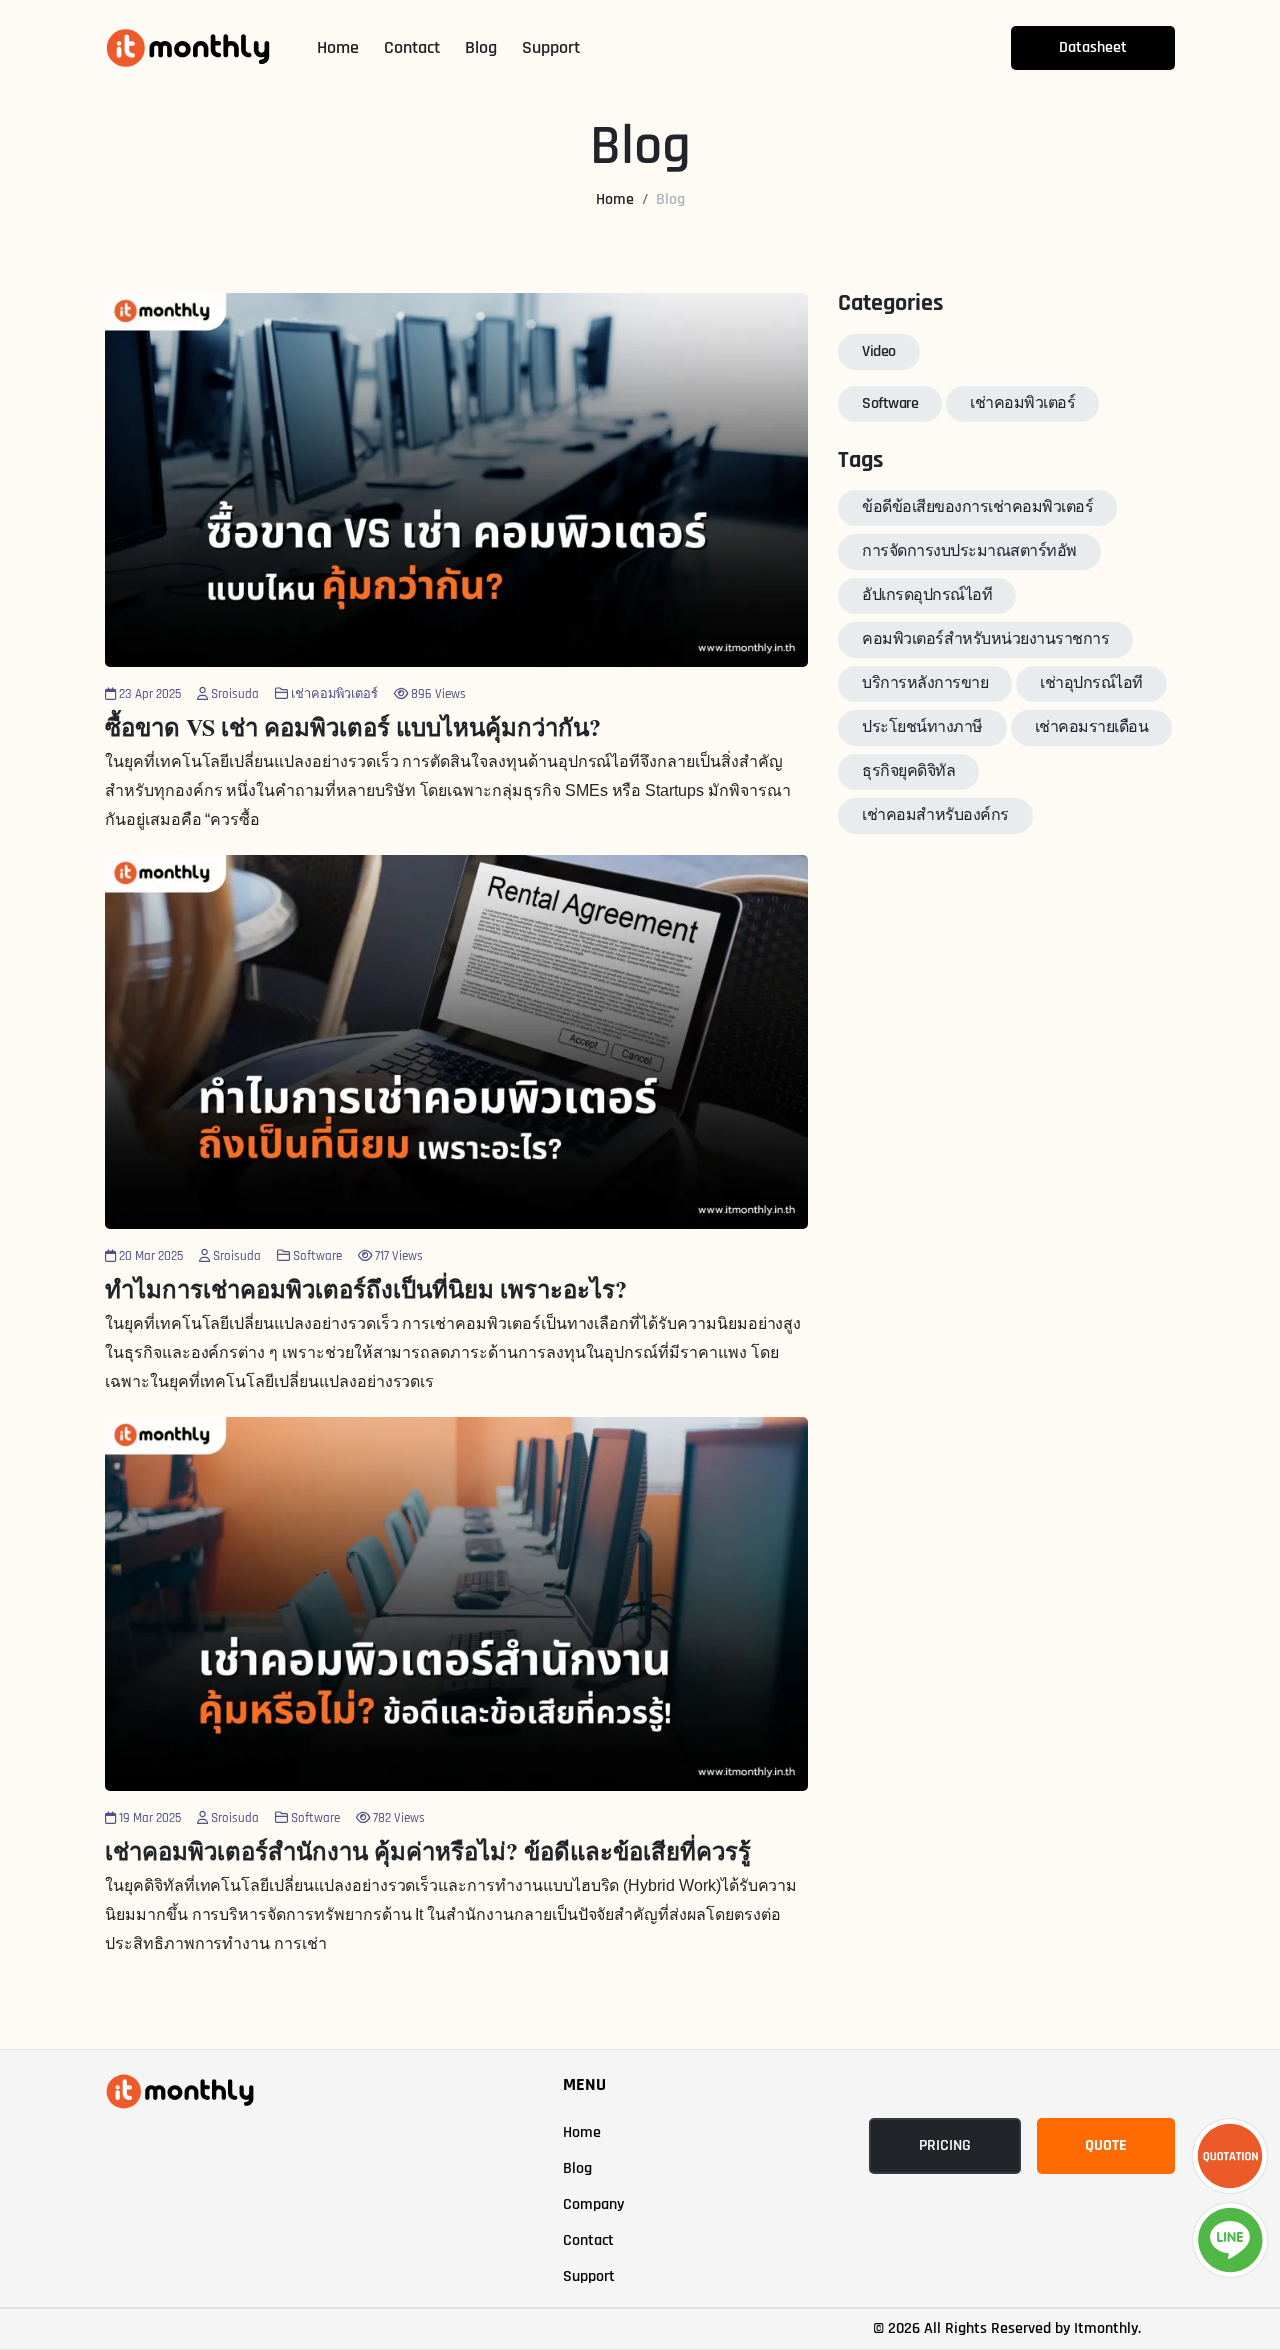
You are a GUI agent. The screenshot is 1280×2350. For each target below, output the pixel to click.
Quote (1106, 2145)
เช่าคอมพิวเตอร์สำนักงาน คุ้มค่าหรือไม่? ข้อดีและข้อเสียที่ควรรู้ (428, 1850)
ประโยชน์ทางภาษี (922, 727)
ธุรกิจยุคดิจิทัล (908, 771)
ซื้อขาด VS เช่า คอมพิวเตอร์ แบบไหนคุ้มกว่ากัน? (353, 726)
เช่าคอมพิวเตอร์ (1022, 403)
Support (551, 47)
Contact (412, 47)
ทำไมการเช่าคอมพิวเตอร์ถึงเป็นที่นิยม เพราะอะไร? (366, 1288)
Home (338, 47)
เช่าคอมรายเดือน (1092, 727)
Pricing (945, 2145)
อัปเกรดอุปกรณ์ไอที (927, 595)
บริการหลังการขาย (925, 683)
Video (879, 351)
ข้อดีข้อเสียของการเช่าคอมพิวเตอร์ (977, 507)
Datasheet (1093, 47)
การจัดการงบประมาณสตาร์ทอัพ (969, 551)
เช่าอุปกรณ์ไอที (1091, 683)
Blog (481, 47)
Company (593, 2204)
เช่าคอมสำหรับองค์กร (935, 815)
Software (890, 403)
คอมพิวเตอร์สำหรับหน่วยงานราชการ (985, 639)
